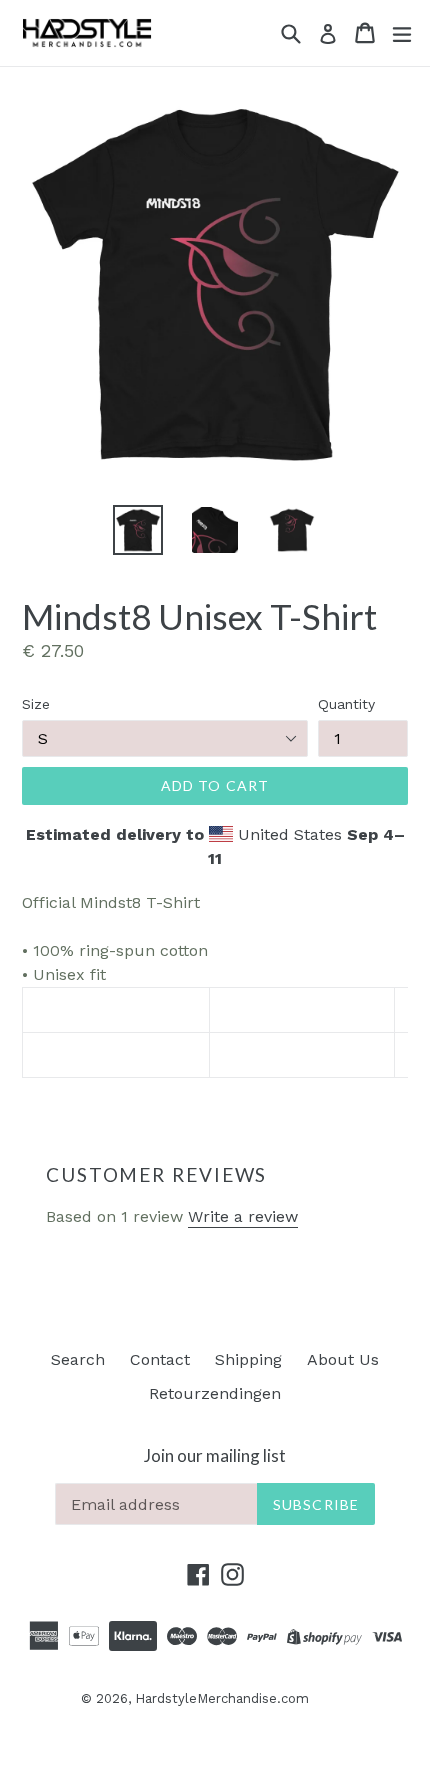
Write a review (243, 1216)
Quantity (346, 704)
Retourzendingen (215, 1393)
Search (78, 1359)
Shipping (248, 1359)
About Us (343, 1359)
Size (36, 704)
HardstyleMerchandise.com (222, 1698)
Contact (160, 1359)
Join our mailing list (215, 1456)
